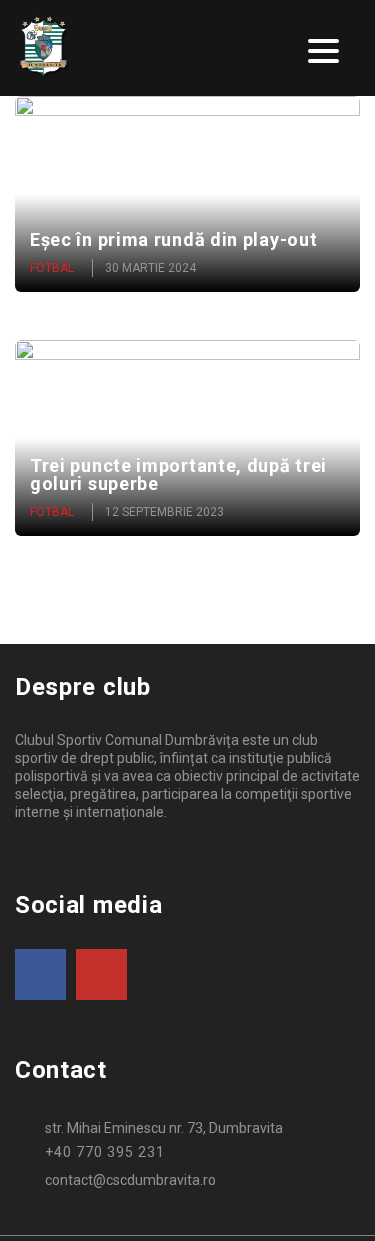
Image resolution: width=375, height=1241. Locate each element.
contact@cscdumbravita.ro (130, 1180)
